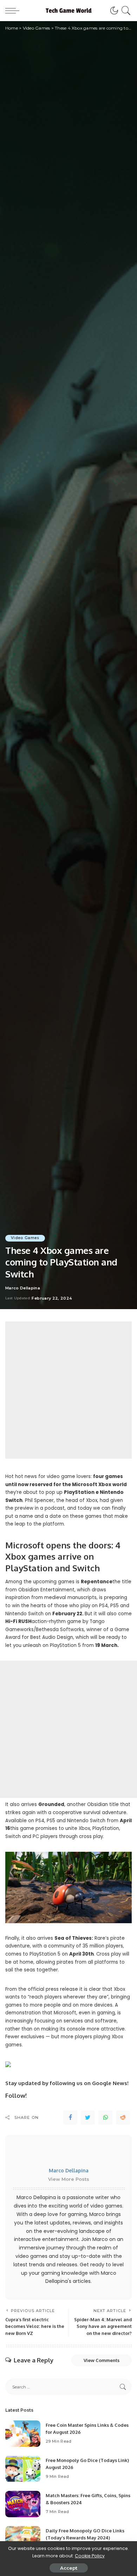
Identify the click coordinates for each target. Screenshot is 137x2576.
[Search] (125, 11)
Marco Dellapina (23, 1288)
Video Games (25, 1238)
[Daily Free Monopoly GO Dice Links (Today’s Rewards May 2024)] (23, 2539)
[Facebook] (70, 2117)
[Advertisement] (68, 1390)
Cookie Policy (90, 2556)
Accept (69, 2568)
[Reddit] (123, 2117)
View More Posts (69, 2179)
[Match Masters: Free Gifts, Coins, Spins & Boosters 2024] (23, 2504)
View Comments (102, 2360)
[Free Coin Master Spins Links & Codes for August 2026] (23, 2434)
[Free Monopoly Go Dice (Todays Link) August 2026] (23, 2469)
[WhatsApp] (105, 2117)
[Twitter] (88, 2117)
